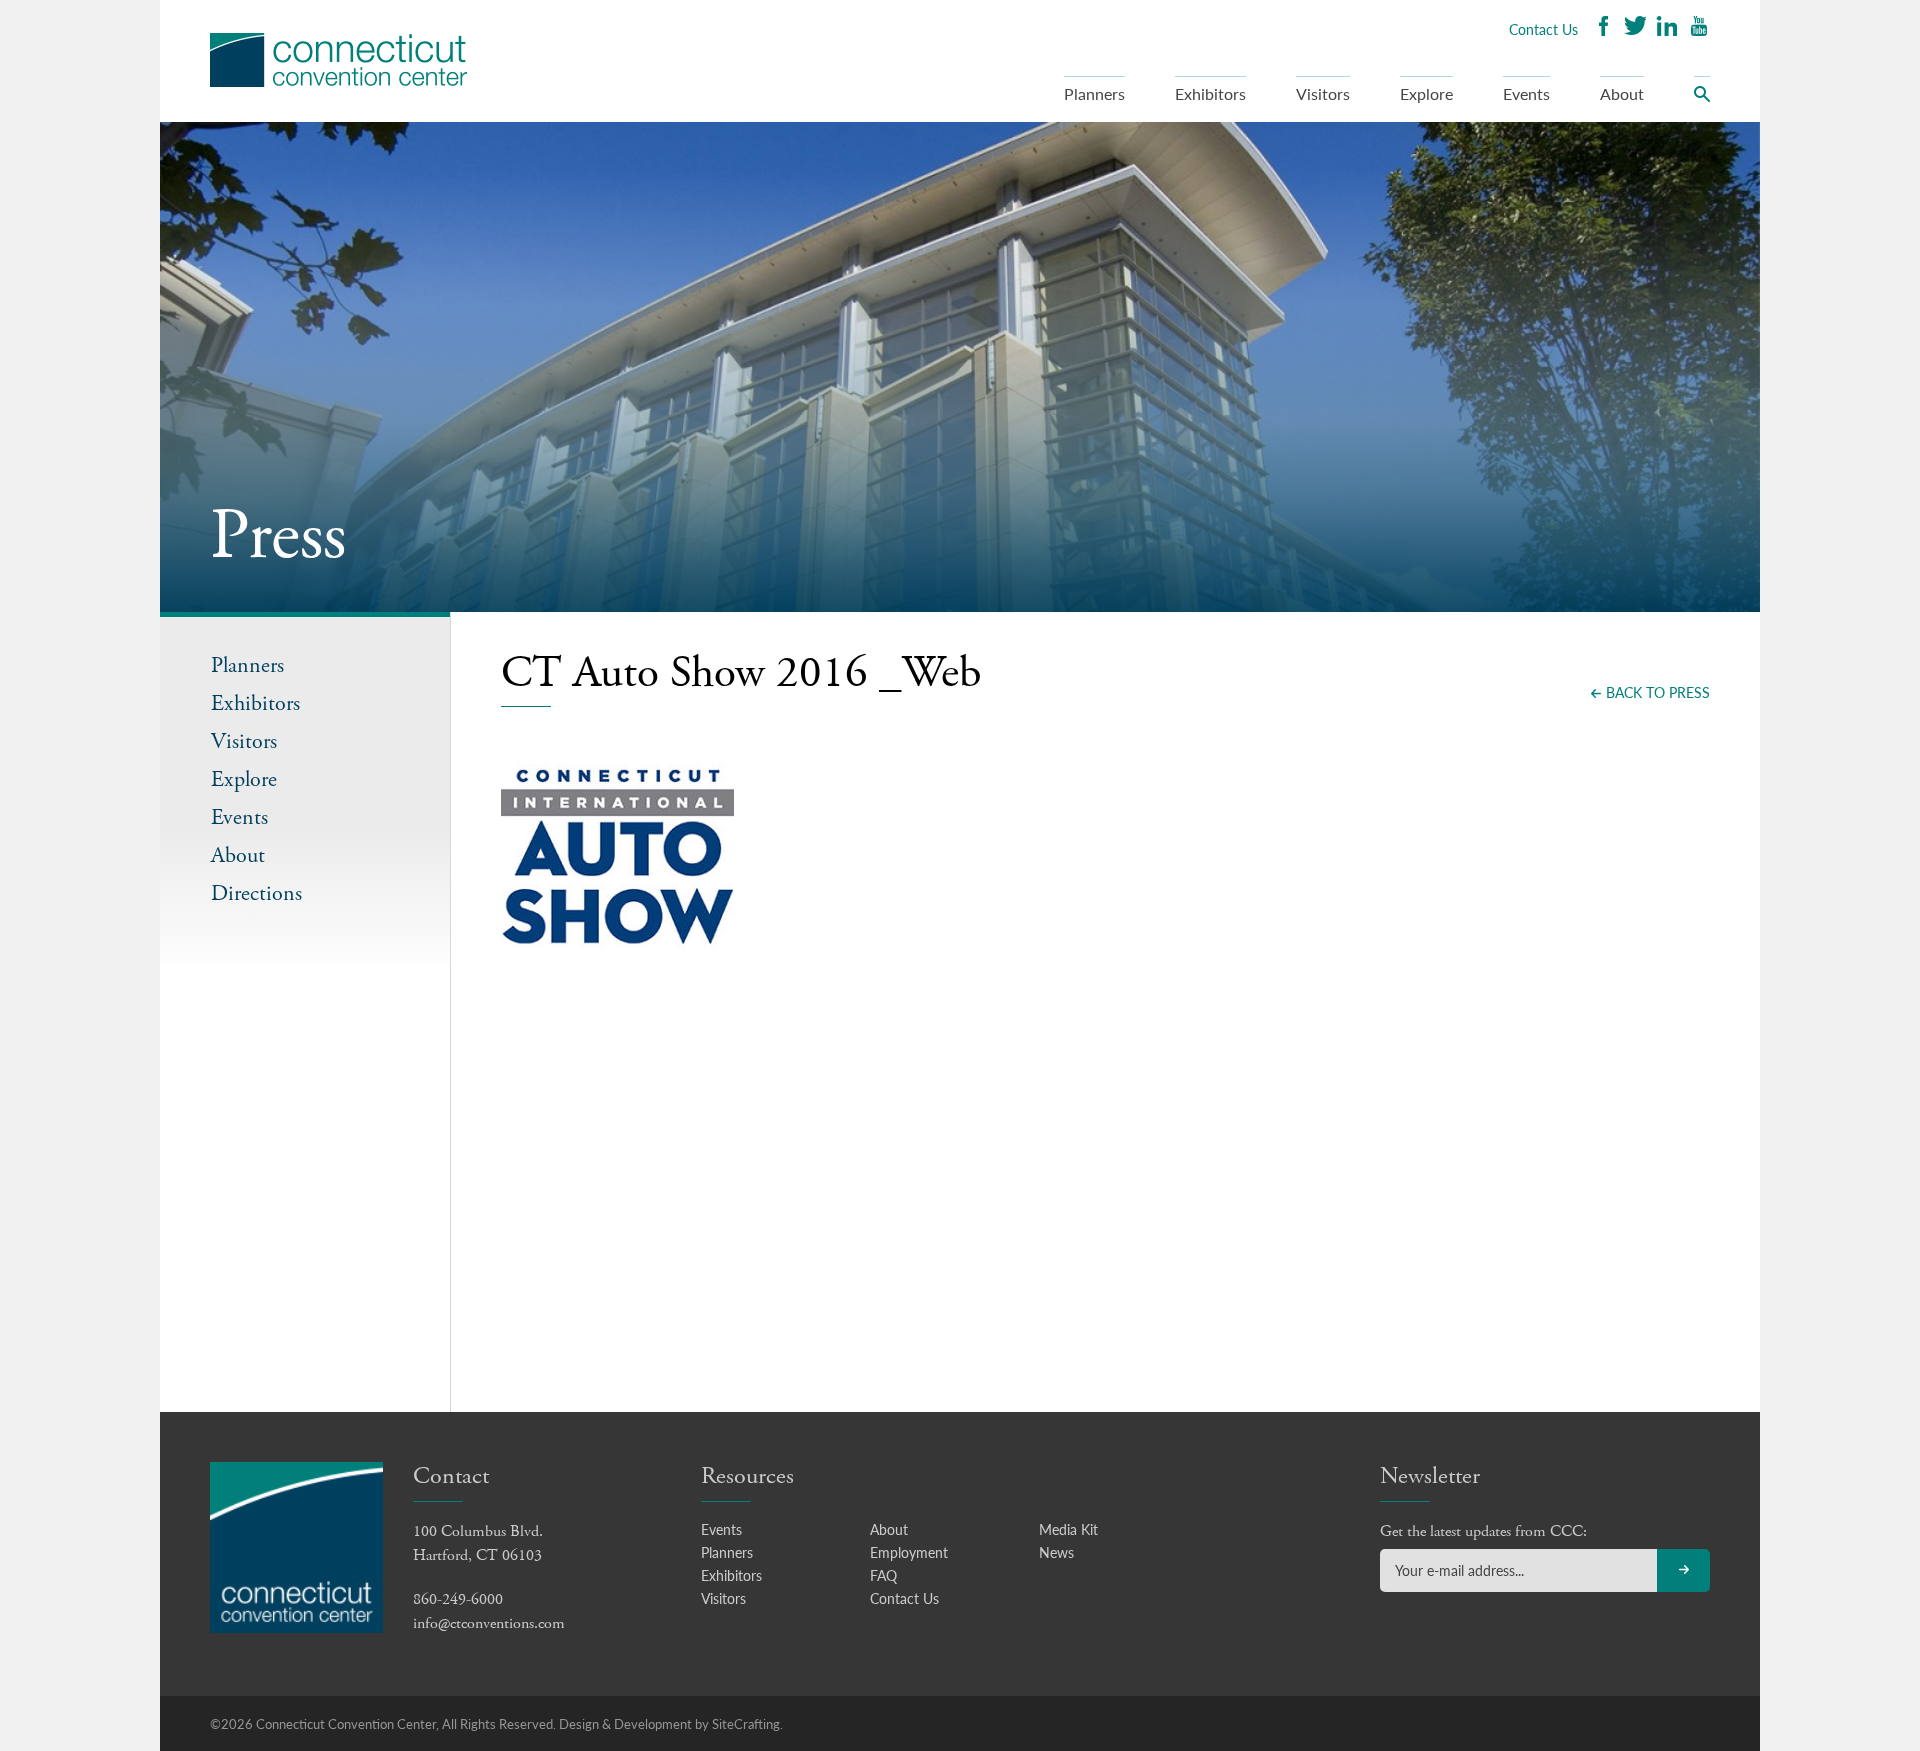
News (1056, 1552)
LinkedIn (1667, 28)
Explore (1426, 93)
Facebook (1603, 28)
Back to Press (1658, 692)
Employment (909, 1552)
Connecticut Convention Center (338, 60)
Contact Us (1543, 29)
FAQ (883, 1575)
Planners (1094, 93)
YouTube (1699, 28)
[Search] (1702, 99)
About (1622, 93)
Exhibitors (1210, 93)
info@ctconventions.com (489, 1623)
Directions (256, 894)
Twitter (1635, 28)
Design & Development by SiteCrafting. (671, 1723)
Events (1526, 93)
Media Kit (1068, 1529)
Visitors (1323, 93)
